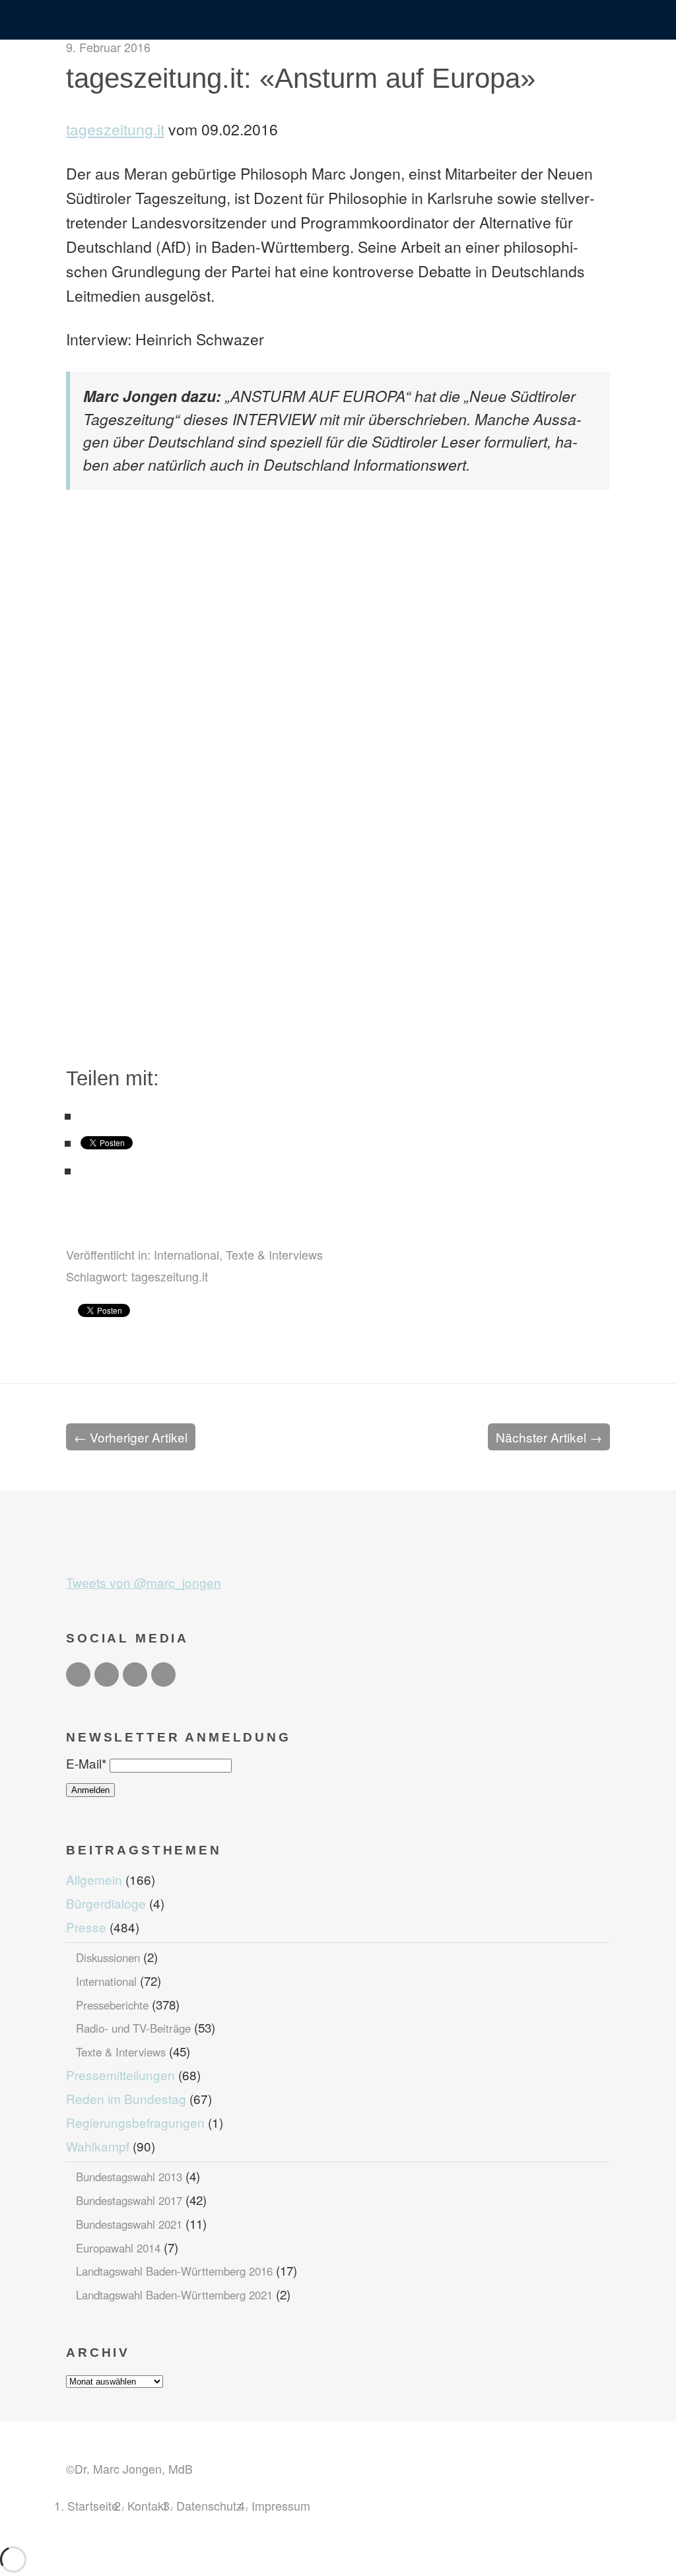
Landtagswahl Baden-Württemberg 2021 (174, 2295)
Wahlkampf (98, 2146)
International (186, 1254)
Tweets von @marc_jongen (144, 1582)
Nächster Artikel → (549, 1437)
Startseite (93, 2505)
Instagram (135, 1675)
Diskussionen (108, 1957)
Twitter (78, 1675)
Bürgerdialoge (106, 1903)
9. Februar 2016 (108, 47)
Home (338, 21)
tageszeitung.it (115, 129)
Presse (86, 1927)
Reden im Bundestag (126, 2098)
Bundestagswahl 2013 (129, 2177)
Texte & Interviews (274, 1254)
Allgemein (94, 1879)
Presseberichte (112, 2005)
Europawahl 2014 (118, 2248)
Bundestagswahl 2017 (129, 2200)
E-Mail (86, 1763)
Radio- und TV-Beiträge (133, 2028)
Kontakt (147, 2505)
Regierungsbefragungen (135, 2122)
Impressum (281, 2505)
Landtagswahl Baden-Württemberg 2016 (174, 2271)
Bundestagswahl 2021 (129, 2224)
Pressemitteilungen (120, 2075)
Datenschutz (209, 2505)
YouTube (163, 1675)
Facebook (107, 1675)
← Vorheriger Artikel (131, 1437)
